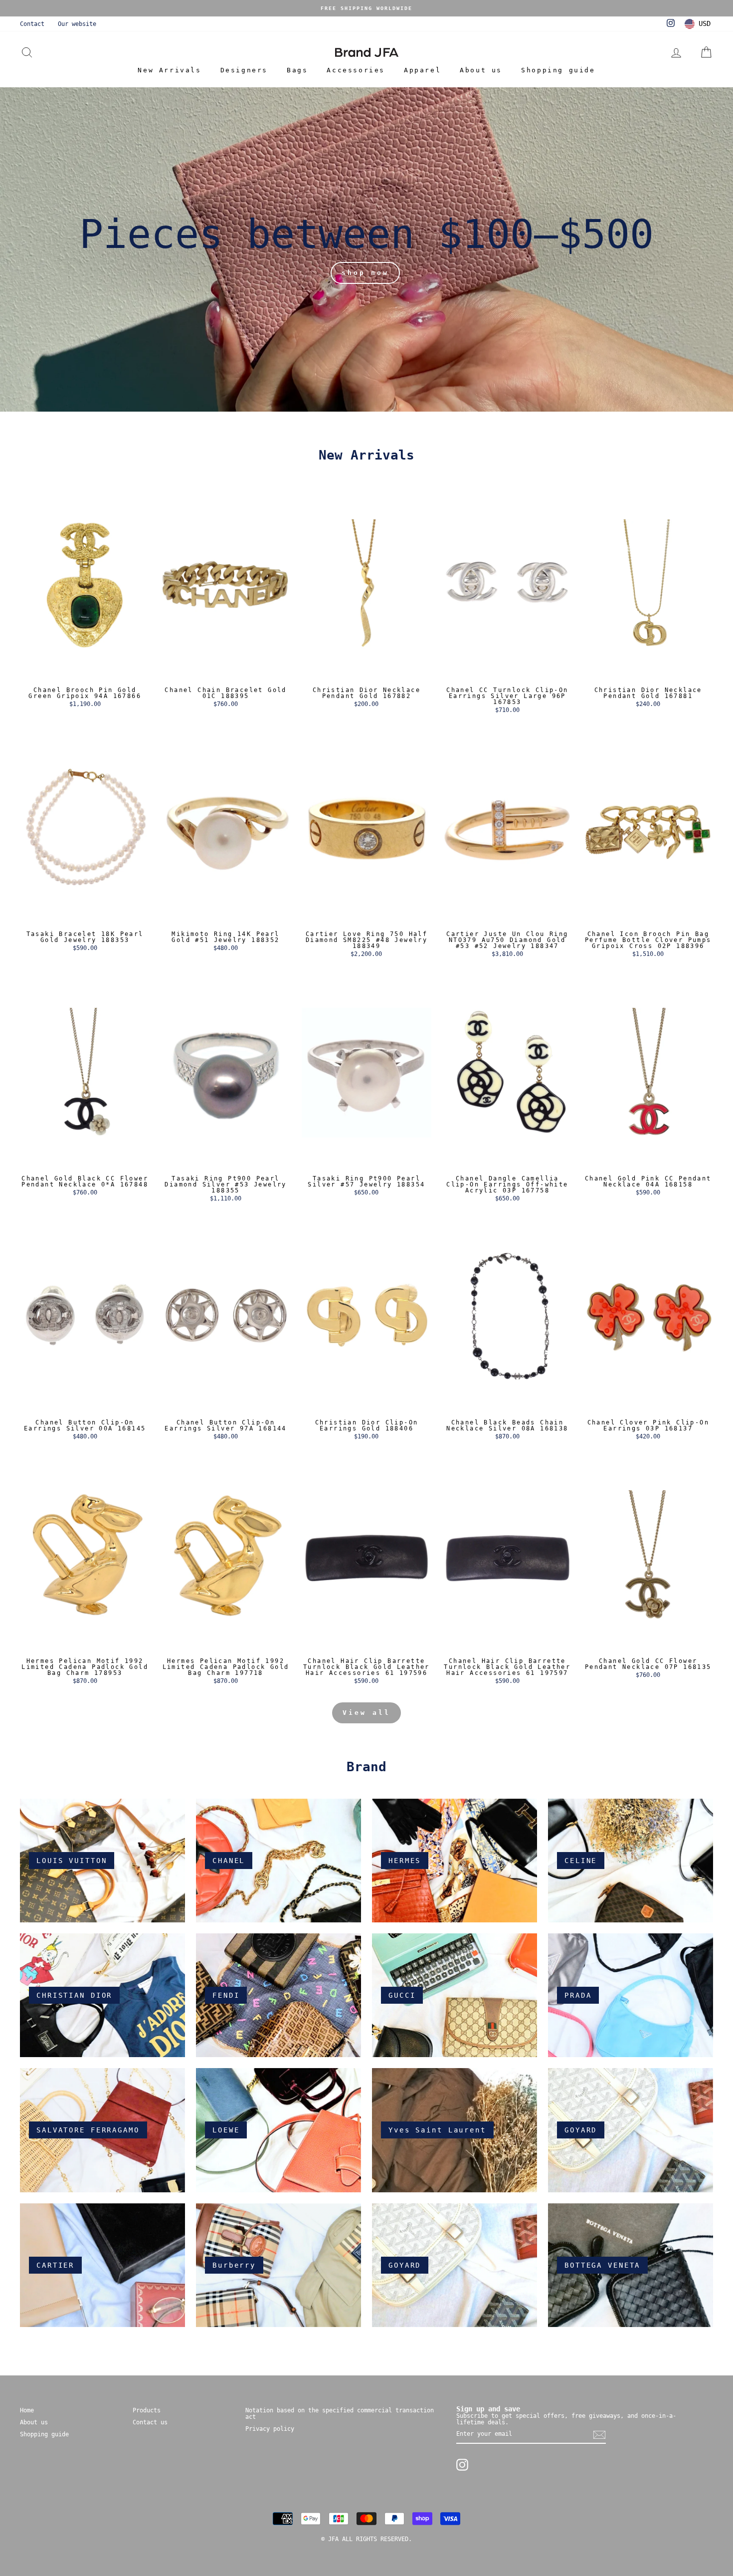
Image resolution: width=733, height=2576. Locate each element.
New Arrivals (169, 70)
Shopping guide (558, 70)
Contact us (150, 2422)
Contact (32, 24)
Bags (297, 70)
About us (481, 70)
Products (147, 2410)
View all (366, 1713)
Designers (244, 70)
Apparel (422, 70)
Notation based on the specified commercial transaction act (340, 2414)
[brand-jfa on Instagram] (462, 2465)
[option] (366, 8)
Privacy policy (270, 2429)
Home (27, 2410)
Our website (77, 24)
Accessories (356, 70)
